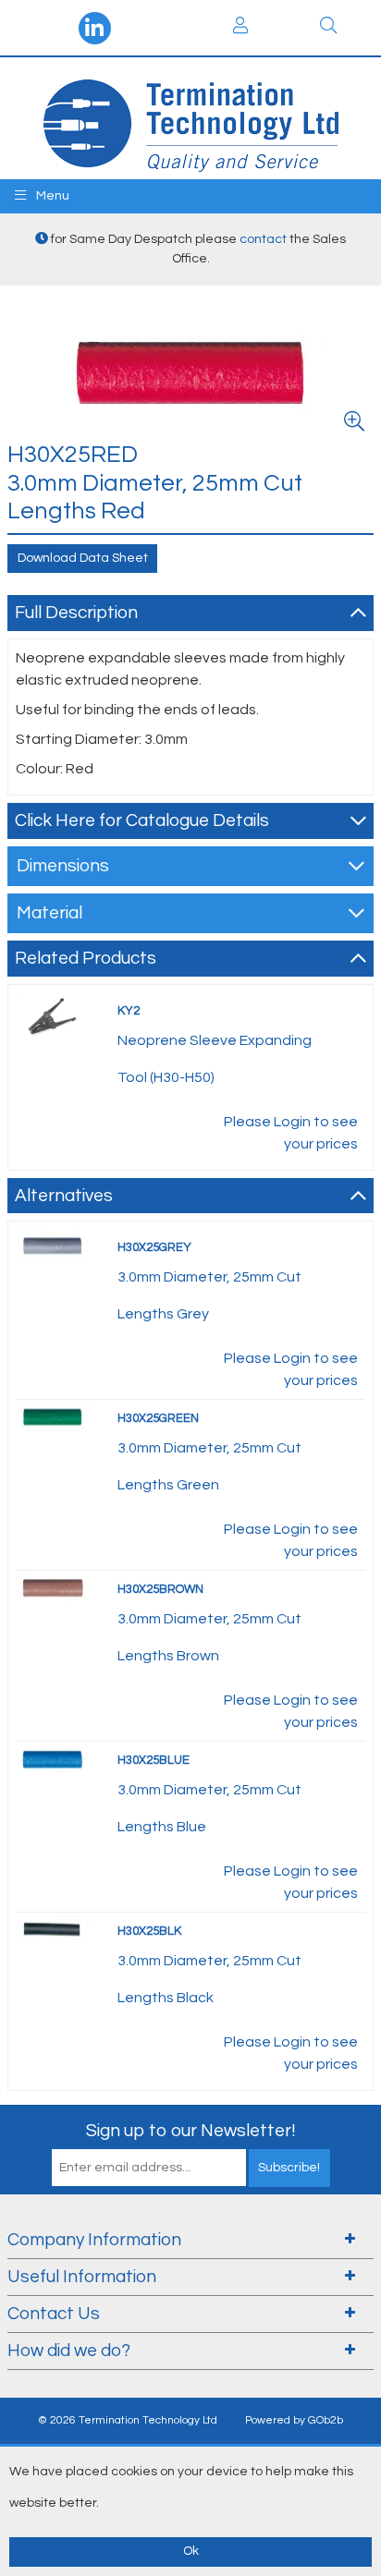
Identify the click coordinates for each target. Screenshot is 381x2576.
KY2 (129, 1011)
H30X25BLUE (154, 1760)
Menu (51, 196)
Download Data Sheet (83, 558)
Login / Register (241, 28)
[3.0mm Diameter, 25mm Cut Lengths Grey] (53, 1245)
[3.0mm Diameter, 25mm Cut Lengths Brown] (53, 1587)
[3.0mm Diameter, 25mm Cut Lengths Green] (53, 1416)
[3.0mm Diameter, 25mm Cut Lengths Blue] (53, 1758)
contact (263, 239)
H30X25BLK (149, 1931)
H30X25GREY (154, 1247)
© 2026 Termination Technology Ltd (128, 2420)
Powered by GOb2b (294, 2420)
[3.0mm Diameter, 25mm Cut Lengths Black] (53, 1929)
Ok (191, 2551)
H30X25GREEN (158, 1418)
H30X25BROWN (160, 1589)
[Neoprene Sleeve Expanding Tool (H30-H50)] (53, 1015)
